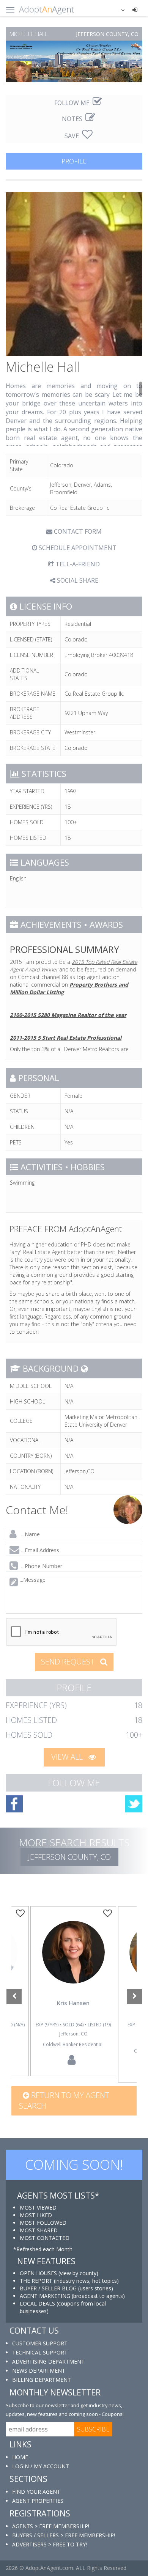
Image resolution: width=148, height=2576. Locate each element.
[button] (118, 9)
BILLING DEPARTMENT (42, 2380)
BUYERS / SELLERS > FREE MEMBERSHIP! (64, 2535)
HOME (20, 2457)
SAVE (72, 136)
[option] (73, 1991)
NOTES (73, 119)
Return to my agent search (64, 2101)
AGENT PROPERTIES (38, 2501)
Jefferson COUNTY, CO (69, 1857)
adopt (73, 1963)
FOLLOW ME (73, 103)
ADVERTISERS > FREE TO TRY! (50, 2544)
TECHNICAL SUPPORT (40, 2352)
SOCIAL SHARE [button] (77, 580)
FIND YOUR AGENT (36, 2492)
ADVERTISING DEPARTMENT (48, 2361)
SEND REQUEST (69, 1662)
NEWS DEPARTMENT (39, 2371)
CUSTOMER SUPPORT (40, 2343)
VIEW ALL (68, 1757)
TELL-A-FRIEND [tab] (77, 564)
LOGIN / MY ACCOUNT (41, 2466)
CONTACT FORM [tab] (77, 531)
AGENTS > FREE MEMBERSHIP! (51, 2526)
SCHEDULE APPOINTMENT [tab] (77, 548)
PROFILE (74, 161)
